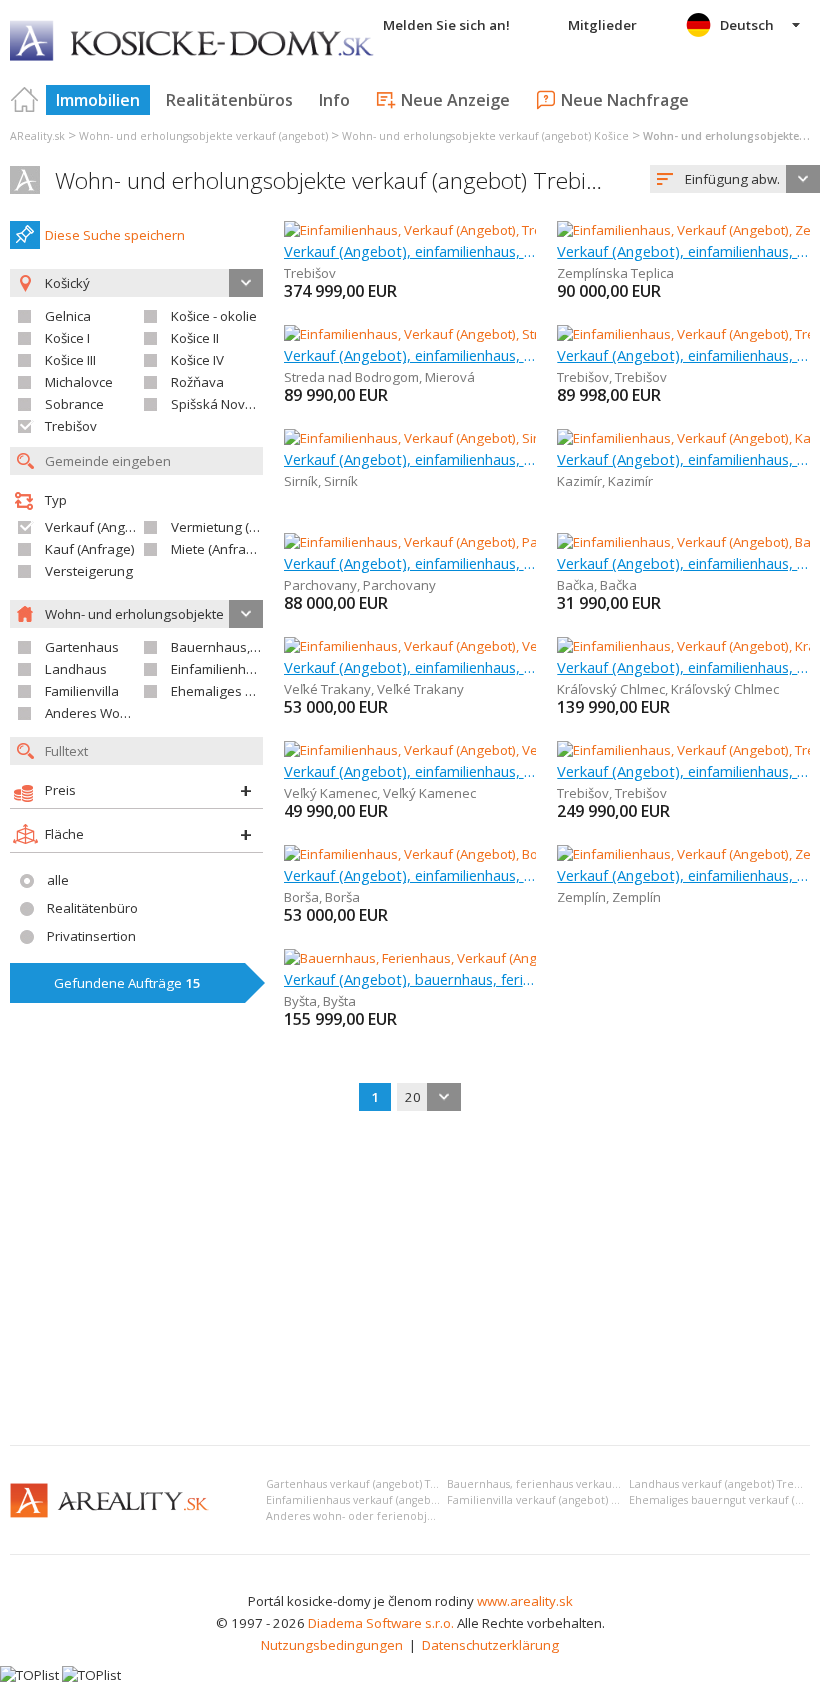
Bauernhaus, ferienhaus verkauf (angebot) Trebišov (581, 1484)
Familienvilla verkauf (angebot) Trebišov (551, 1500)
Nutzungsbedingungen (332, 1645)
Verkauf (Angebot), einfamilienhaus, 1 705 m (683, 459)
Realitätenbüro (92, 908)
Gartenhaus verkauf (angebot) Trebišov (367, 1484)
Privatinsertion (91, 936)
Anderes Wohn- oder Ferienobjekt (148, 713)
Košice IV (197, 360)
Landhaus (76, 669)
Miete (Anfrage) (218, 549)
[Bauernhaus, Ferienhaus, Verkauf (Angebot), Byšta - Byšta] (459, 958)
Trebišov (71, 426)
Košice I (67, 338)
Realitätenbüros (229, 100)
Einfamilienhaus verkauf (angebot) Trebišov (379, 1500)
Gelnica (68, 316)
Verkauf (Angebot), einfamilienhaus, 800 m (683, 251)
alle (58, 880)
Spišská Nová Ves (225, 404)
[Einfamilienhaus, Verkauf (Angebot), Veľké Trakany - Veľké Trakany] (487, 646)
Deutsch (747, 25)
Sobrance (74, 404)
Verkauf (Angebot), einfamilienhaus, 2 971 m (410, 459)
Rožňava (197, 382)
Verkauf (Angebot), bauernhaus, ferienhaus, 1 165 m (410, 979)
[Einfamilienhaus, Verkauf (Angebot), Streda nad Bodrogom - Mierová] (492, 334)
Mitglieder (602, 25)
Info (334, 100)
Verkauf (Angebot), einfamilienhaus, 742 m (683, 771)
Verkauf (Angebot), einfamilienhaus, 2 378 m (410, 875)
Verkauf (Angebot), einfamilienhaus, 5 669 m (410, 563)
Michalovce (79, 382)
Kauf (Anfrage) (90, 549)
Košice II (195, 338)
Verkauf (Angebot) (101, 527)
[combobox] (735, 179)
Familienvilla (82, 691)
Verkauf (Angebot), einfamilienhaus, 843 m (410, 667)
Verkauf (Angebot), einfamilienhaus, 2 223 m (683, 875)
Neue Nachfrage (625, 100)
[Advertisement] (410, 1280)
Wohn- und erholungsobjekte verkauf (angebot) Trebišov (337, 180)
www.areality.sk (525, 1601)
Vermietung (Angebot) (238, 527)
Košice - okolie (214, 316)
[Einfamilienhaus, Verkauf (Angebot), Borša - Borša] (435, 854)
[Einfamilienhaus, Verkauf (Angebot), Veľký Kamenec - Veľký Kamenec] (493, 750)
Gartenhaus (82, 647)
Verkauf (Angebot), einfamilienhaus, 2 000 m (410, 771)
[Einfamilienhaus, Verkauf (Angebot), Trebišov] (421, 230)
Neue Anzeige (455, 100)
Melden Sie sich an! (446, 25)
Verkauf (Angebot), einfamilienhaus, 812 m (410, 251)
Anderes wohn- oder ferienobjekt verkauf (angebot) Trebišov (426, 1516)
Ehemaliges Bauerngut (240, 691)
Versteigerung (89, 571)
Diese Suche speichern (115, 235)
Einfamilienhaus (220, 669)
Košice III (70, 360)
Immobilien (98, 100)
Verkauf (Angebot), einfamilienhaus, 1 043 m (683, 355)
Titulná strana (25, 100)
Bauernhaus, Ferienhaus (246, 647)
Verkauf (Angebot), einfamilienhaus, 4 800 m (683, 563)
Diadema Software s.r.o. (381, 1623)
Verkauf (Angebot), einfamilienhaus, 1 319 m (683, 667)
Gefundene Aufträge (127, 983)
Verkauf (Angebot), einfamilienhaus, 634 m (410, 355)
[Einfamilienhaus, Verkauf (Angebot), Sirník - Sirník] (434, 438)
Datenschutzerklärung (490, 1645)
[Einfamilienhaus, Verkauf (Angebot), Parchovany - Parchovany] (473, 542)
